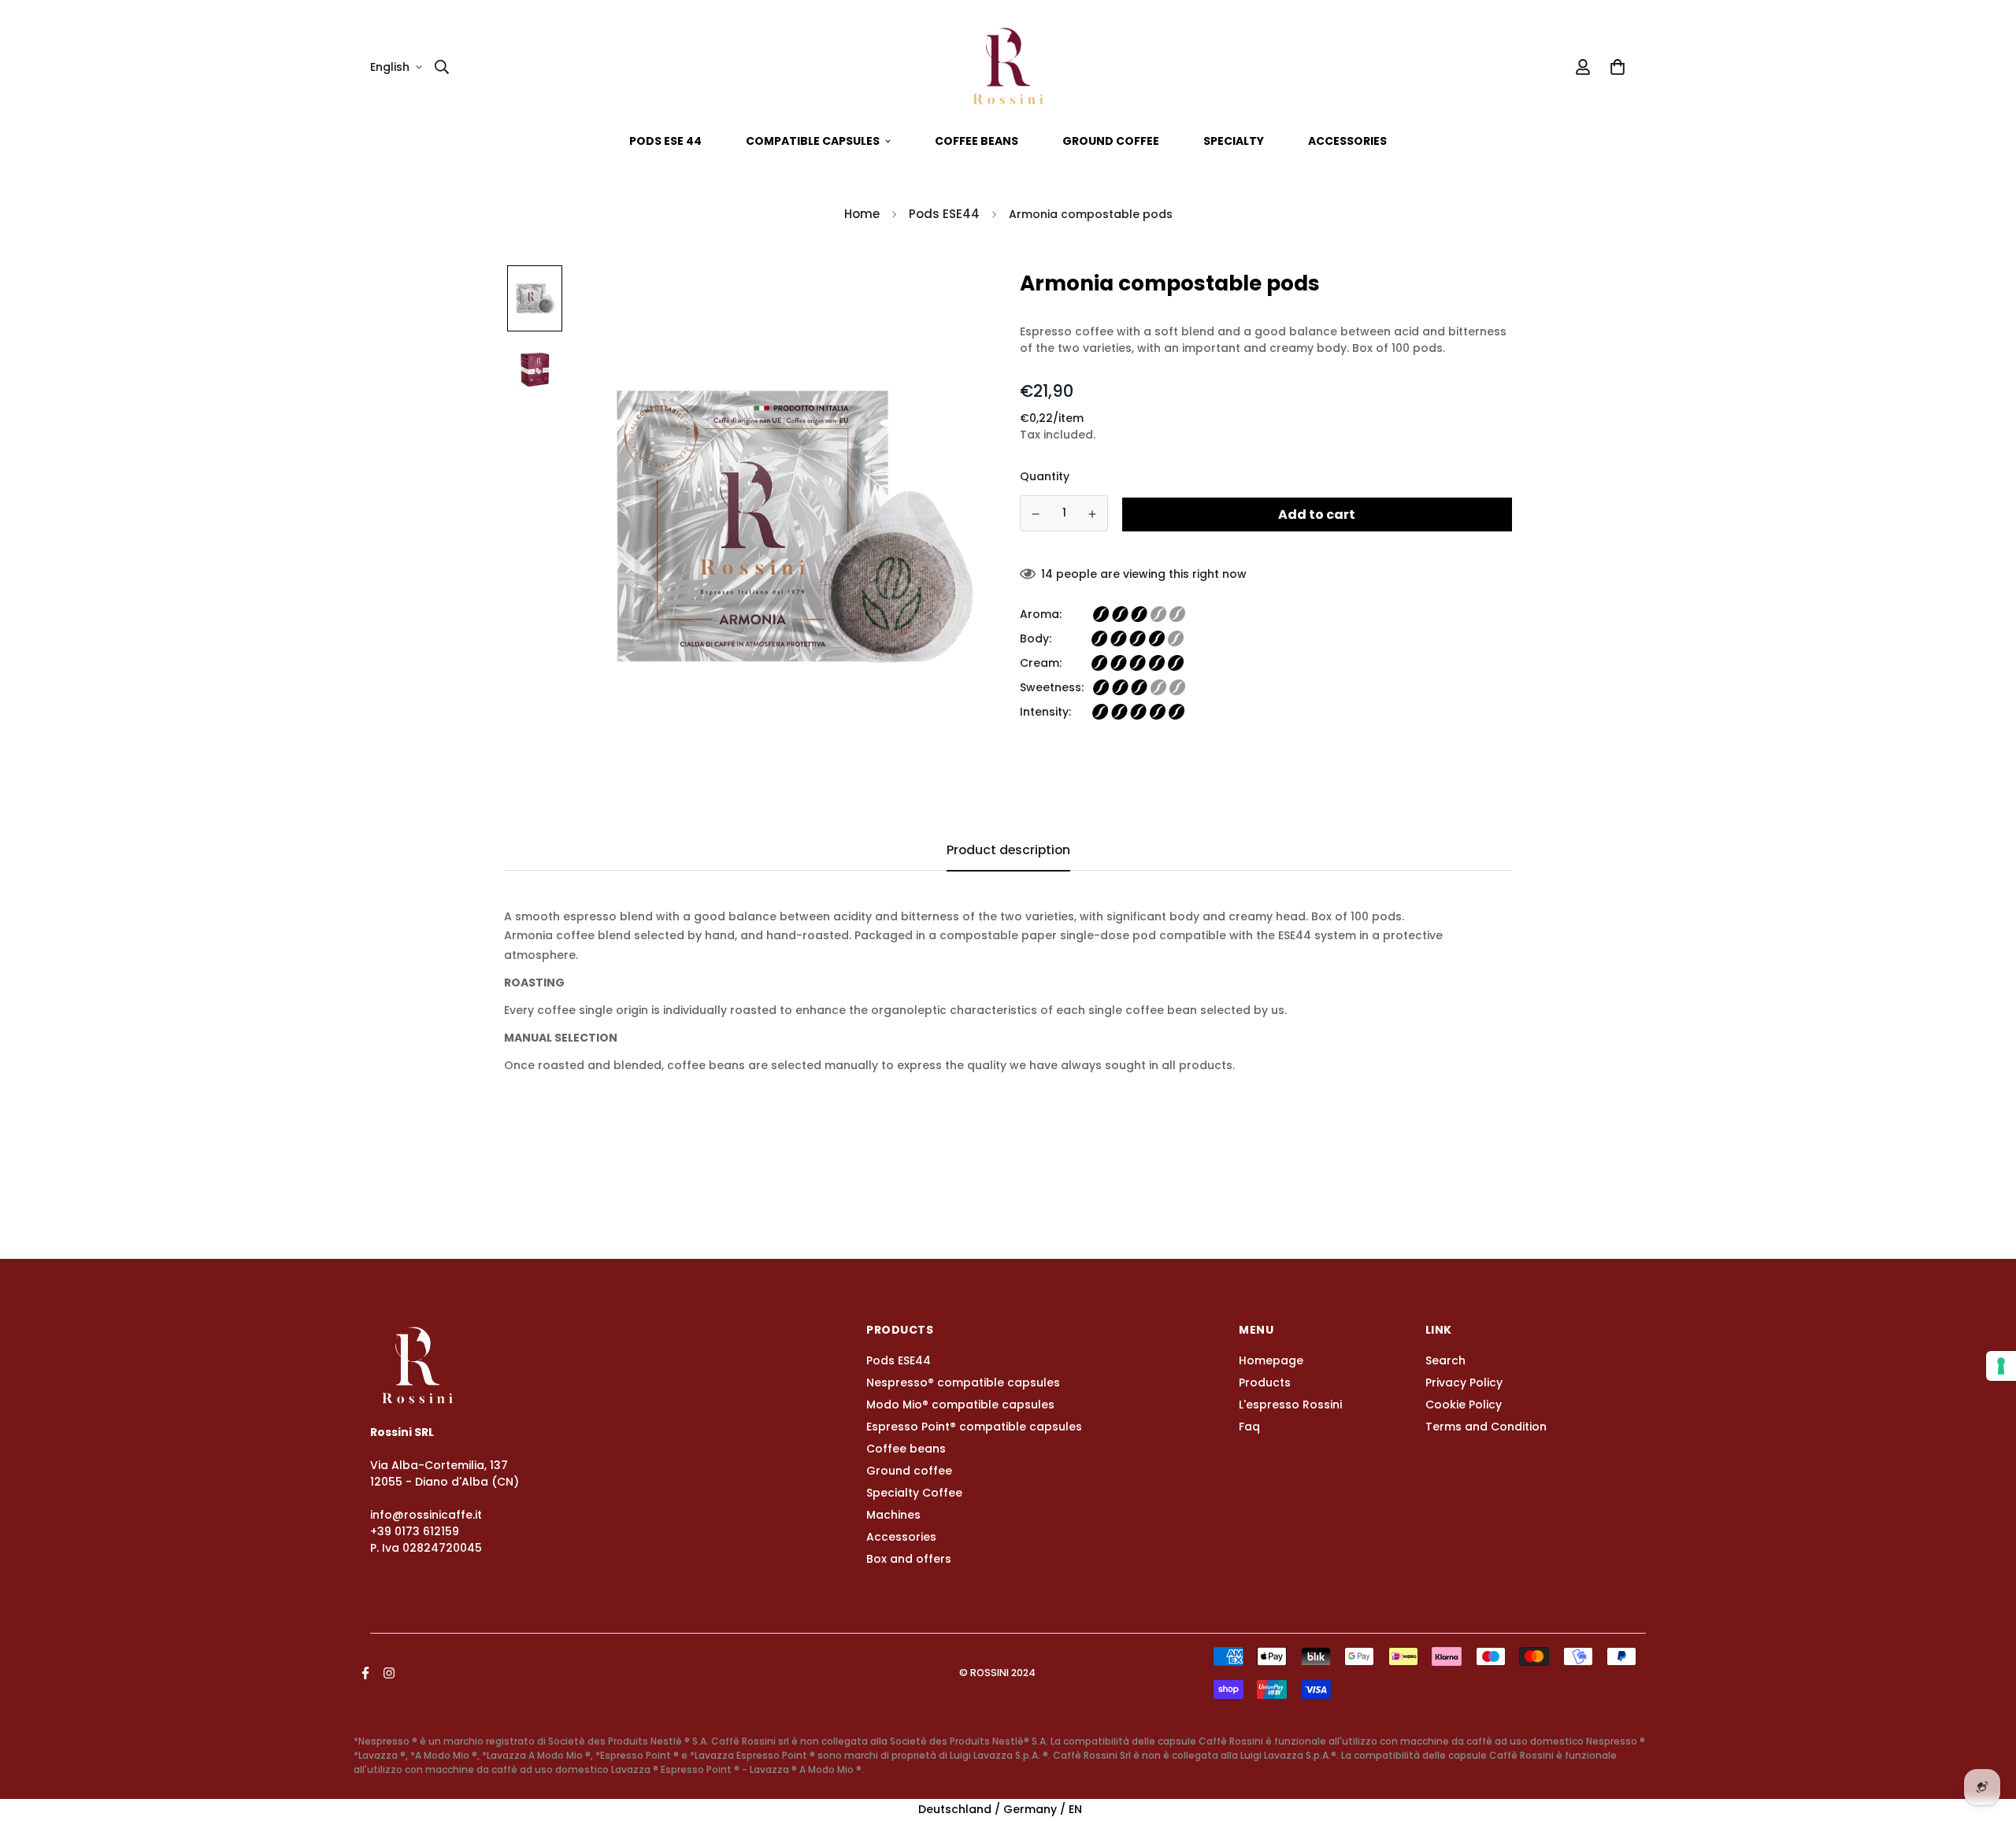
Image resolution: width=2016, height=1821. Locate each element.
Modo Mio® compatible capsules (960, 1405)
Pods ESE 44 (665, 141)
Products (1265, 1382)
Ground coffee (1111, 141)
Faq (1249, 1427)
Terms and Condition (1486, 1427)
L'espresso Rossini (1290, 1405)
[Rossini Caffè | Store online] (1008, 67)
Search (1445, 1360)
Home (862, 214)
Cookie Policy (1464, 1405)
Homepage (1271, 1360)
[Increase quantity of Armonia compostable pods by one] (1093, 514)
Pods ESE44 (944, 214)
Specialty (1234, 141)
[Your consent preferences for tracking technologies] (2001, 1366)
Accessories (1347, 141)
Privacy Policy (1464, 1382)
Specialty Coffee (914, 1493)
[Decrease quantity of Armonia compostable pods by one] (1036, 514)
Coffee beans (976, 141)
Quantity (1045, 476)
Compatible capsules (813, 141)
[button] (1615, 67)
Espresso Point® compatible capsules (974, 1427)
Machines (893, 1515)
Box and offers (909, 1559)
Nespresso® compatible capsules (963, 1382)
